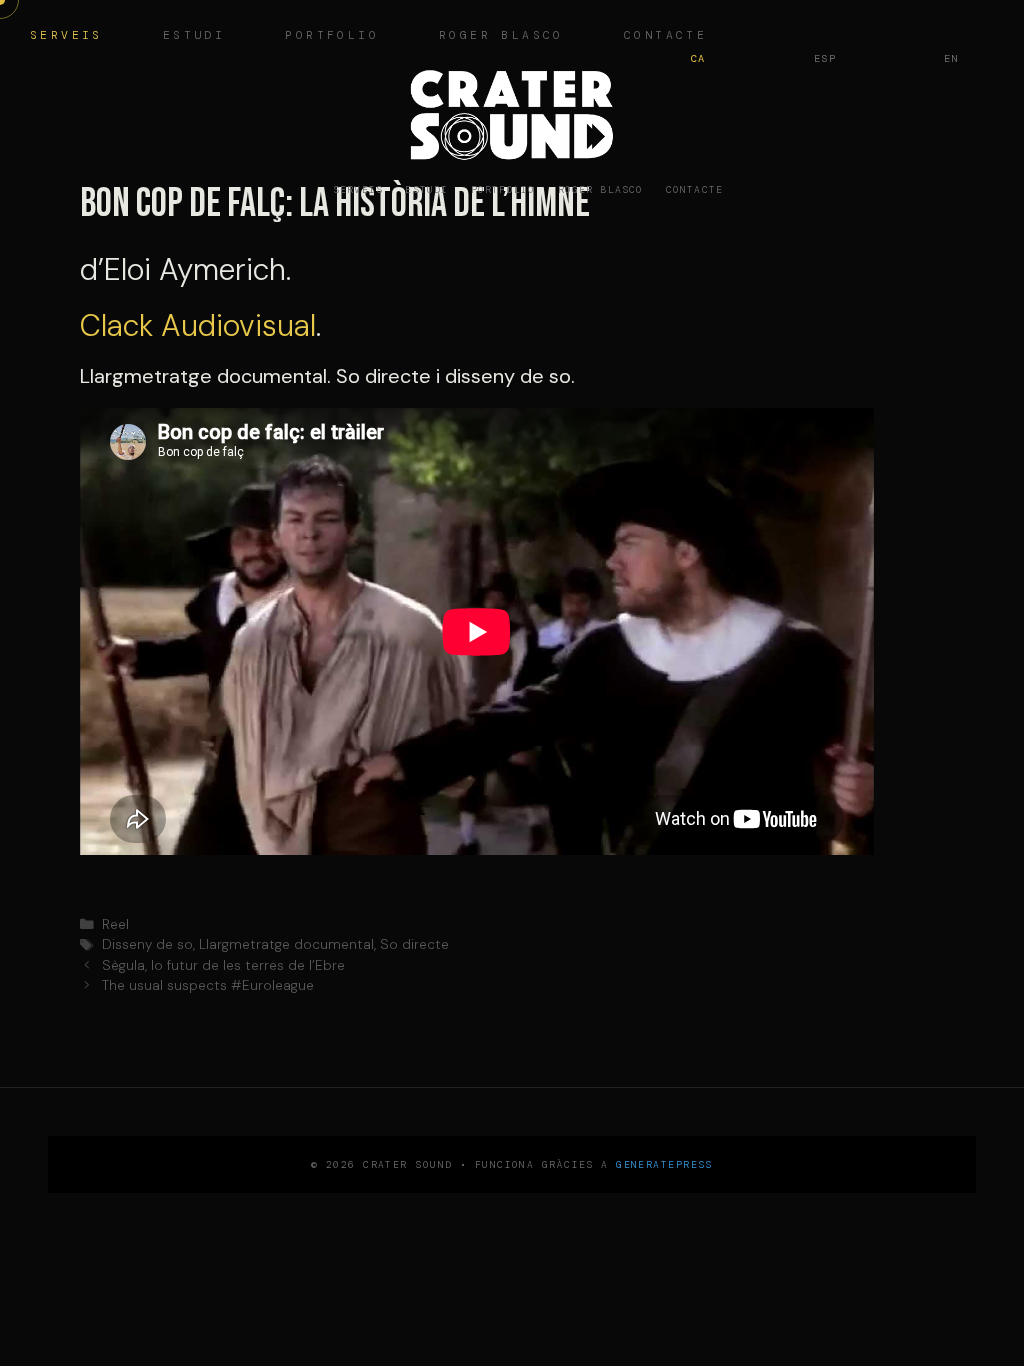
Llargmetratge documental (286, 944)
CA (698, 58)
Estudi (194, 35)
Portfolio (332, 35)
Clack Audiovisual (198, 325)
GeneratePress (664, 1164)
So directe (414, 944)
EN (951, 58)
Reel (115, 924)
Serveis (66, 35)
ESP (825, 58)
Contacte (694, 189)
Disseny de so (147, 944)
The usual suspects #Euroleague (208, 985)
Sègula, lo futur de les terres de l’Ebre (223, 965)
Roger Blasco (501, 35)
